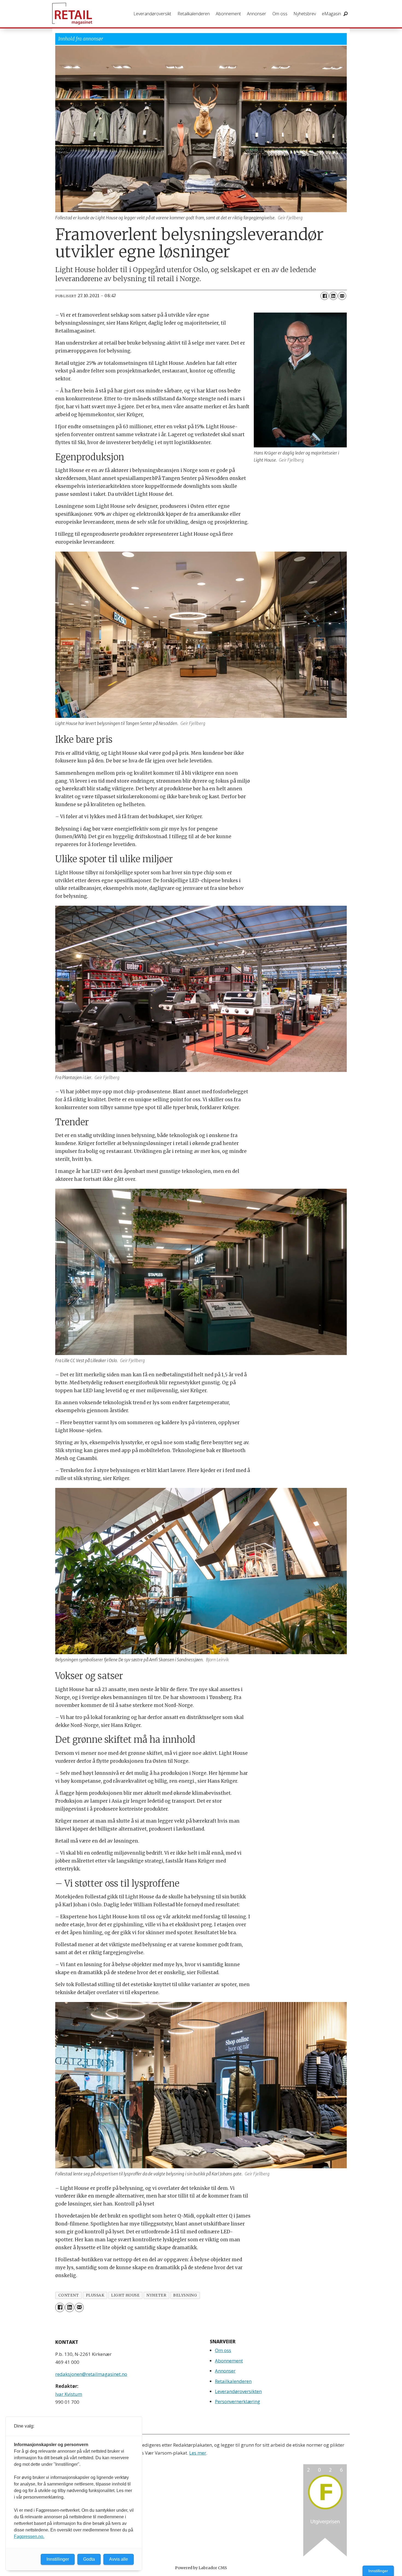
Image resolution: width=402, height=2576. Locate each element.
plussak (95, 2295)
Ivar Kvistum (69, 2394)
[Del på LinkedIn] (333, 296)
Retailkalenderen (194, 14)
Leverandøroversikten (238, 2391)
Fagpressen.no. (29, 2536)
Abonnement (228, 14)
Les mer (198, 2453)
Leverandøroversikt (152, 14)
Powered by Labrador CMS (201, 2568)
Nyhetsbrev (305, 14)
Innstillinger (378, 2571)
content (69, 2295)
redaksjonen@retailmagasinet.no (91, 2374)
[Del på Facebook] (325, 296)
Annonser (257, 14)
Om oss (280, 14)
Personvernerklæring (238, 2401)
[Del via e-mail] (342, 296)
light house (125, 2295)
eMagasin (331, 14)
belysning (185, 2295)
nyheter (156, 2295)
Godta (89, 2559)
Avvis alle (119, 2559)
